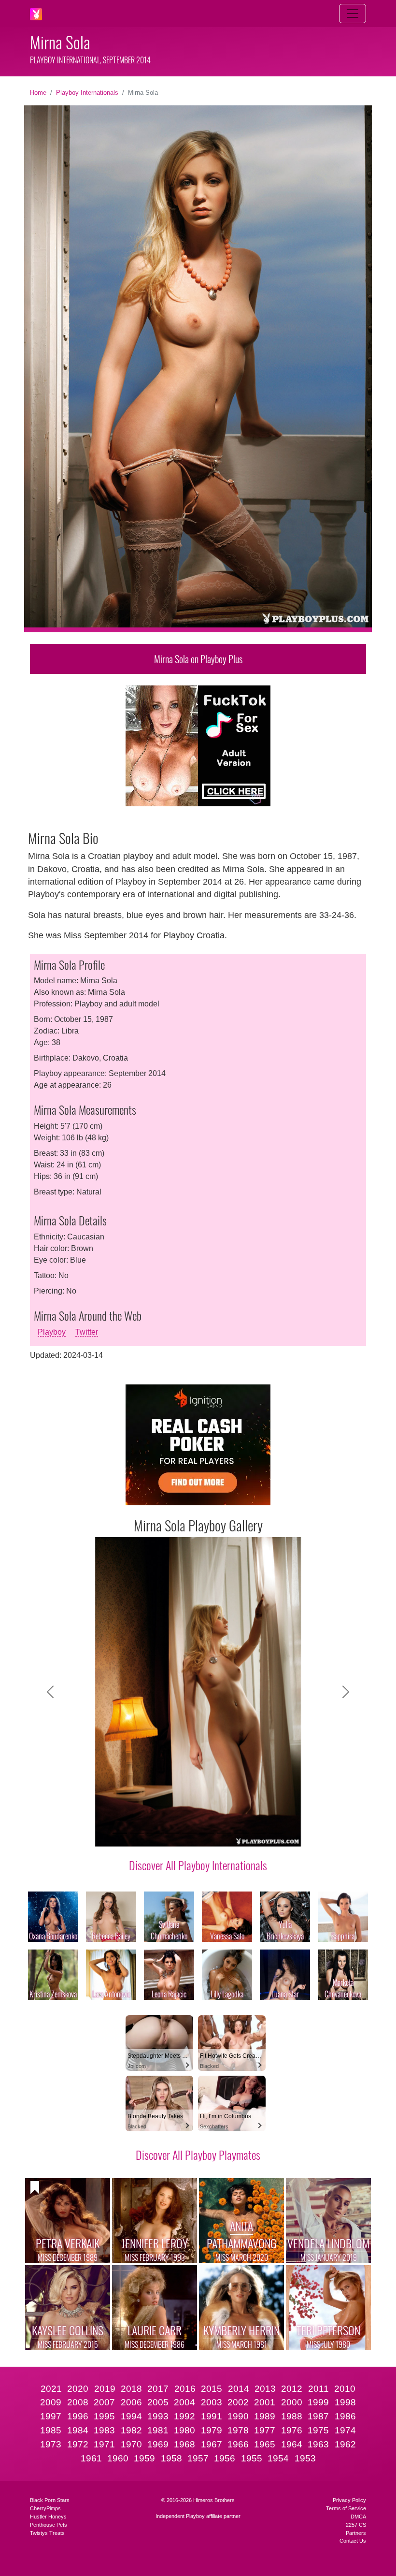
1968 (184, 2444)
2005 (158, 2402)
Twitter (87, 1332)
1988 (292, 2416)
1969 (158, 2444)
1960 (118, 2458)
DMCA (358, 2517)
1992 (184, 2416)
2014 (239, 2389)
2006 (131, 2402)
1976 (292, 2430)
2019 (105, 2389)
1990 (238, 2416)
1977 (265, 2430)
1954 (278, 2458)
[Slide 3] (155, 1833)
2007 (104, 2402)
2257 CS (356, 2525)
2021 (51, 2389)
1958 (171, 2458)
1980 (184, 2430)
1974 (345, 2430)
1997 (51, 2416)
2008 (78, 2402)
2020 (78, 2389)
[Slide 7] (224, 1833)
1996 (78, 2416)
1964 (292, 2444)
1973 (51, 2444)
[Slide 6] (207, 1833)
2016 (185, 2389)
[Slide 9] (259, 1833)
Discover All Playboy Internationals (198, 1865)
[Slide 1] (120, 1833)
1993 (158, 2416)
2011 (318, 2389)
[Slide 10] (276, 1833)
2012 (292, 2389)
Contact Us (353, 2541)
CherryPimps (45, 2508)
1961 (91, 2458)
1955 (252, 2458)
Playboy (52, 1332)
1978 (238, 2430)
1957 (198, 2458)
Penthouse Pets (49, 2525)
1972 (78, 2444)
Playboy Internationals (87, 93)
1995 (104, 2416)
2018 (131, 2389)
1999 (318, 2402)
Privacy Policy (349, 2500)
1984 (78, 2430)
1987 (318, 2416)
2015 (212, 2389)
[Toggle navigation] (353, 14)
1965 (265, 2444)
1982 (131, 2430)
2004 (184, 2402)
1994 (131, 2416)
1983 (104, 2430)
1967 (212, 2444)
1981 (158, 2430)
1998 (345, 2402)
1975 (318, 2430)
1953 (305, 2458)
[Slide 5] (189, 1833)
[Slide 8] (241, 1833)
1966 (238, 2444)
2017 (158, 2389)
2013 (265, 2389)
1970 (131, 2444)
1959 (144, 2458)
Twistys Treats (47, 2533)
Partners (356, 2533)
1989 (265, 2416)
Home (38, 93)
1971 (104, 2444)
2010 (345, 2389)
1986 (345, 2416)
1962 (345, 2444)
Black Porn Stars (50, 2500)
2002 (238, 2402)
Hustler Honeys (48, 2517)
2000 (292, 2402)
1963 (318, 2444)
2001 (265, 2402)
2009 (51, 2402)
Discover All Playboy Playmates (198, 2154)
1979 (212, 2430)
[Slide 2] (137, 1833)
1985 (51, 2430)
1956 (225, 2458)
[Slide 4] (172, 1833)
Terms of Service (346, 2508)
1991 (212, 2416)
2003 (212, 2402)
